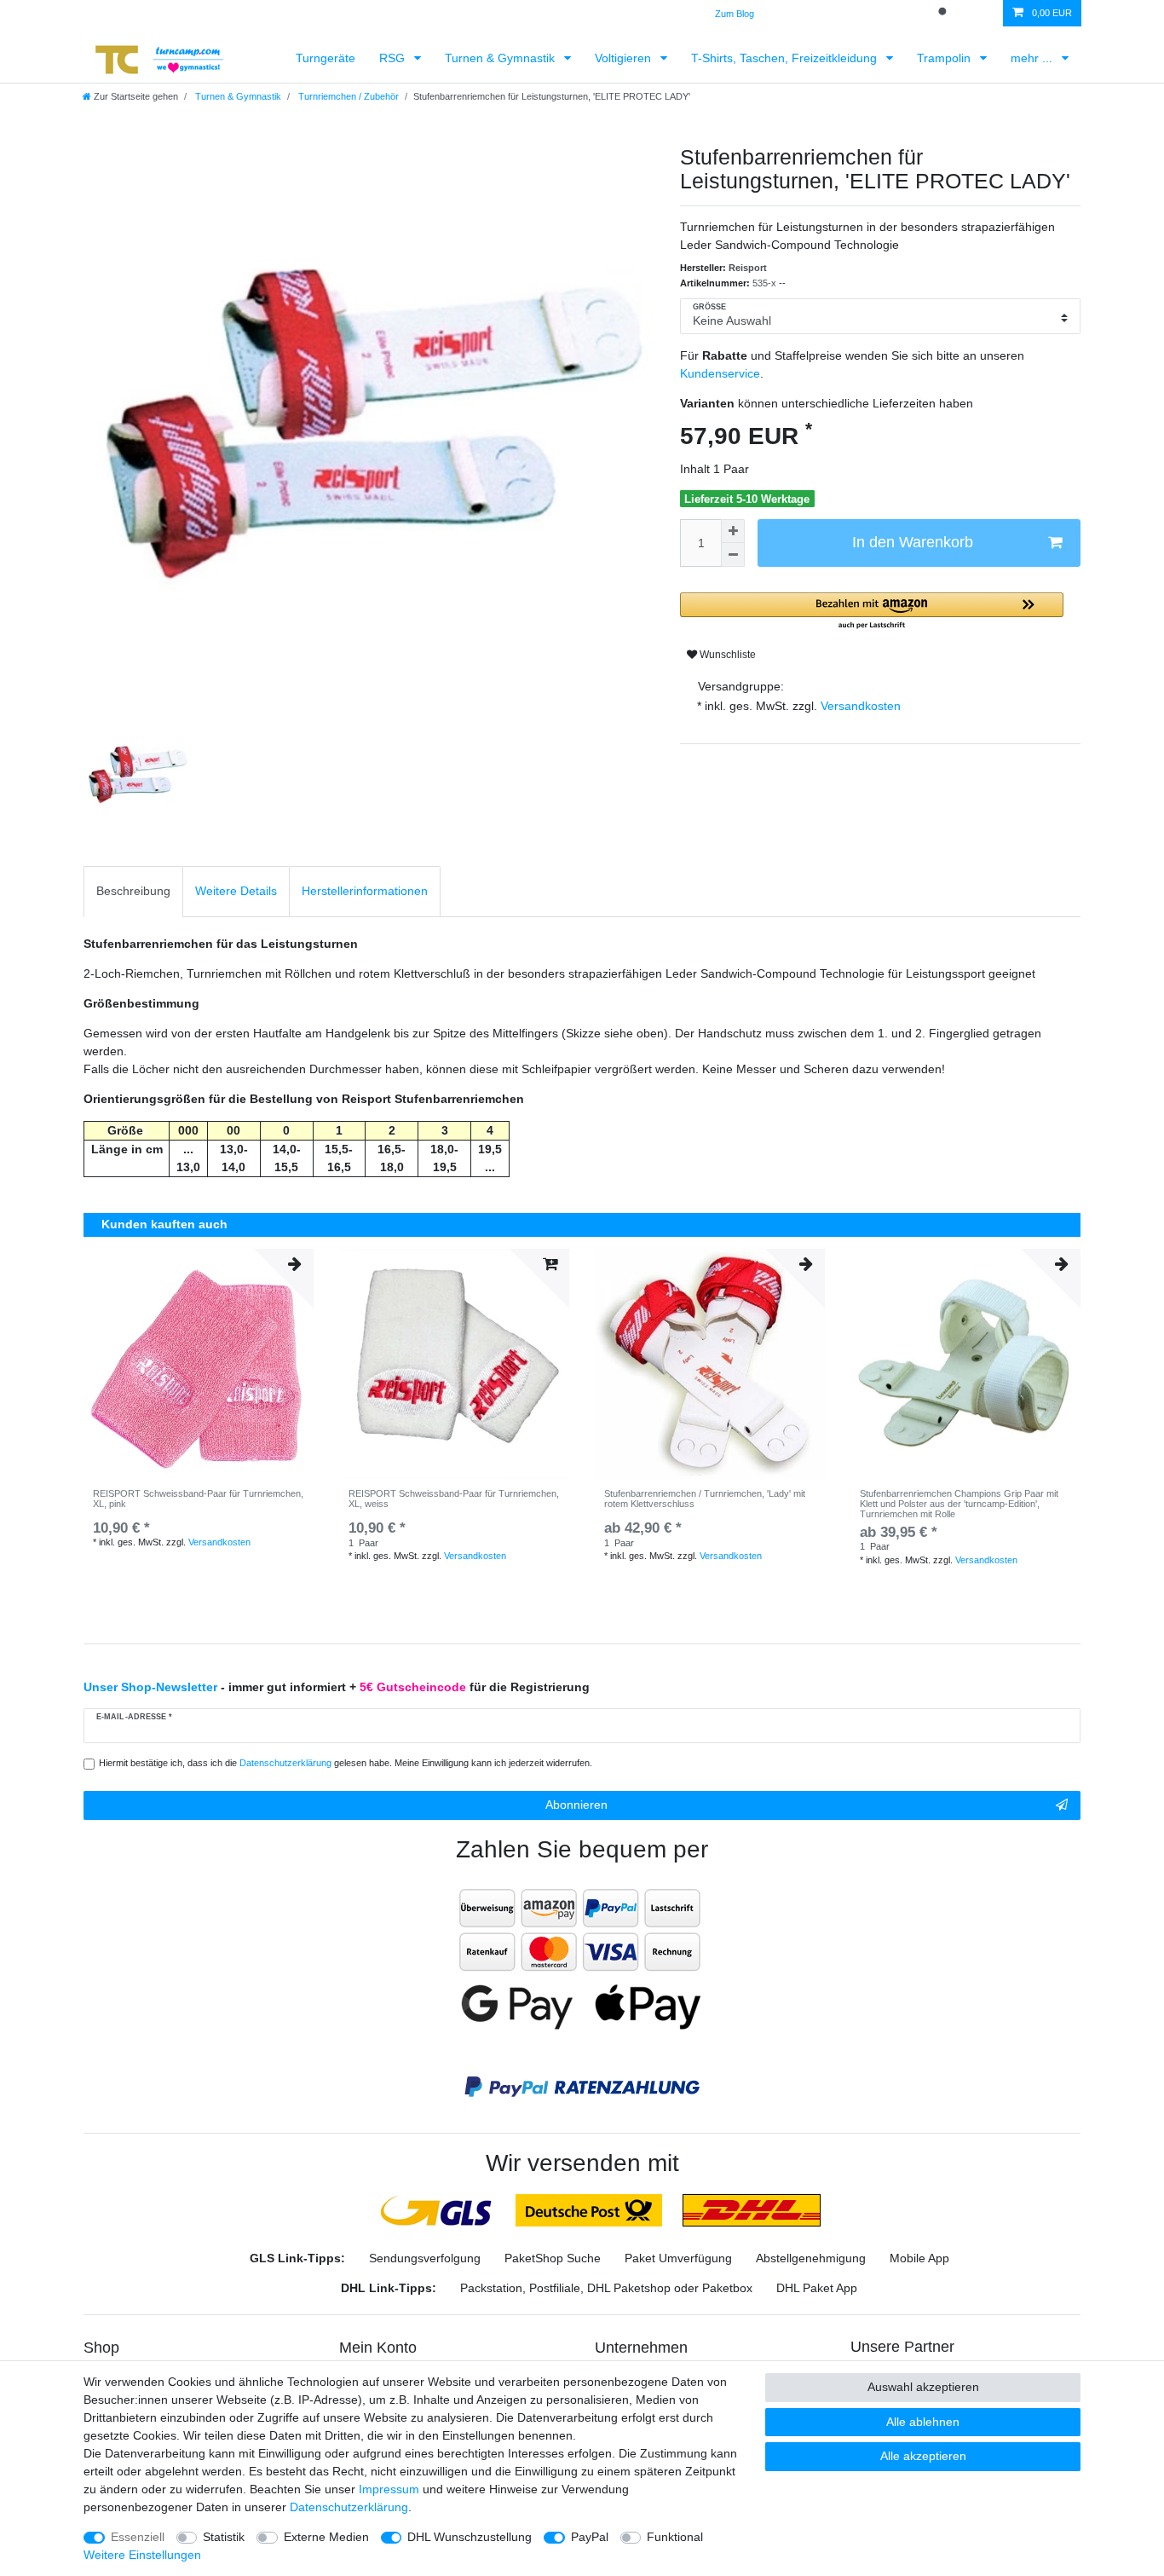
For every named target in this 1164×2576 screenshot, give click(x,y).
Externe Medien (326, 2537)
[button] (872, 612)
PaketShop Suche (553, 2258)
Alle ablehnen (923, 2422)
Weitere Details (236, 891)
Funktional (675, 2537)
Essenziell (138, 2537)
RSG (394, 58)
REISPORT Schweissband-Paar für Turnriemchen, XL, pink (198, 1499)
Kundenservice (720, 373)
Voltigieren (625, 58)
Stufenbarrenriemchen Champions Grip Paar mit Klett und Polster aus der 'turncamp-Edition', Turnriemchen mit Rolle (959, 1504)
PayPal (590, 2537)
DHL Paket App (817, 2288)
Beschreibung (133, 891)
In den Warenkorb (913, 542)
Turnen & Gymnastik (501, 58)
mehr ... (1033, 58)
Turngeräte (326, 58)
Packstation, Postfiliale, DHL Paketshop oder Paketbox (606, 2288)
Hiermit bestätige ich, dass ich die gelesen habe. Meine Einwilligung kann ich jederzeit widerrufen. (346, 1763)
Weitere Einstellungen (142, 2555)
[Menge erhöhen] (733, 531)
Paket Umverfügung (678, 2258)
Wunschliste (726, 655)
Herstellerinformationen (365, 891)
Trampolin (945, 58)
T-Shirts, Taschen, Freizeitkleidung (786, 58)
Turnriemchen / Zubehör (347, 96)
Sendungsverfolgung (425, 2258)
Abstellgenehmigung (811, 2258)
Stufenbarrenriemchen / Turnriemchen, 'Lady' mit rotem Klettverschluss (705, 1499)
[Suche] (944, 13)
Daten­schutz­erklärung (349, 2507)
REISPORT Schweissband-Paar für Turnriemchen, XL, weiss (454, 1499)
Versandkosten (859, 706)
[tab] (133, 891)
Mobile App (919, 2258)
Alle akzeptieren (923, 2456)
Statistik (224, 2537)
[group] (710, 1364)
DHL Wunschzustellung (470, 2537)
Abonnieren (576, 1805)
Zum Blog (735, 14)
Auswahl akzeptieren (923, 2387)
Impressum (389, 2489)
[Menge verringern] (733, 555)
